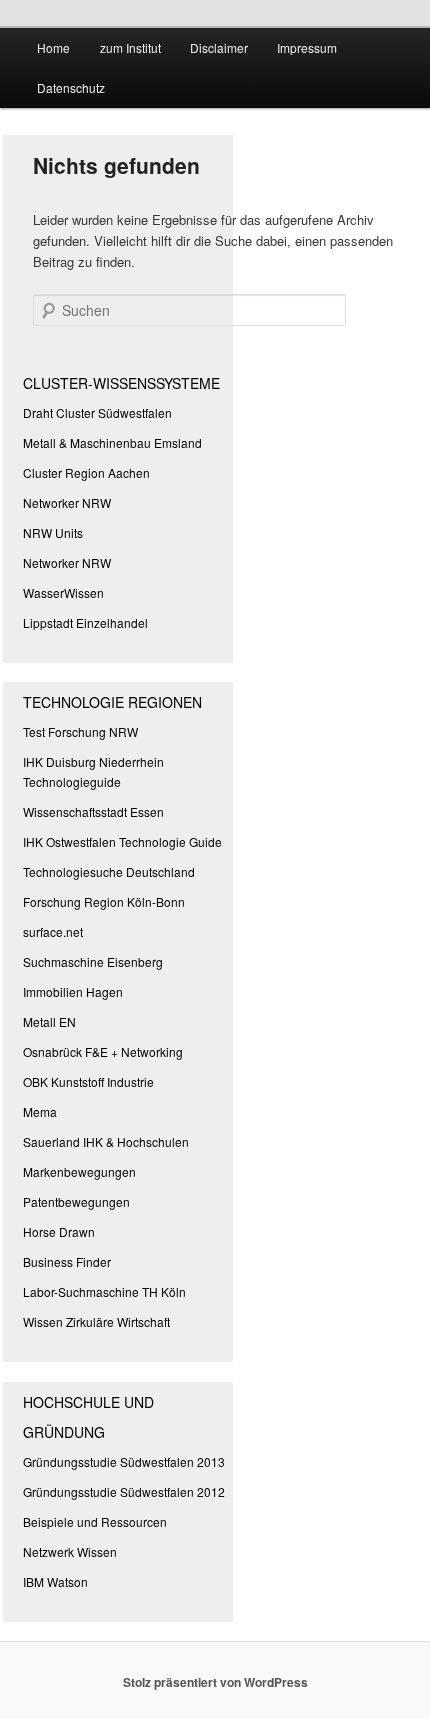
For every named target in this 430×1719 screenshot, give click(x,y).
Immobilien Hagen (73, 991)
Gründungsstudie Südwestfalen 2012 (124, 1491)
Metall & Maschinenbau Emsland (112, 442)
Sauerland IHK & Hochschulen (106, 1141)
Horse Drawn (59, 1231)
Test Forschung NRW (80, 731)
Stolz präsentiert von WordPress (215, 1682)
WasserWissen (63, 592)
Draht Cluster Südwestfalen (97, 412)
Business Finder (67, 1261)
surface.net (53, 931)
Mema (40, 1111)
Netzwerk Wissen (70, 1551)
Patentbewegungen (76, 1201)
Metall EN (49, 1021)
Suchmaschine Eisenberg (93, 961)
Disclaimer (219, 47)
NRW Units (53, 532)
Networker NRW (67, 502)
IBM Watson (55, 1581)
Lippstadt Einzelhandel (85, 622)
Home (53, 47)
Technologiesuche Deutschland (109, 871)
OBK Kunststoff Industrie (88, 1081)
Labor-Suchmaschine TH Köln (104, 1291)
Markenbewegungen (79, 1171)
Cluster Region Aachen (86, 472)
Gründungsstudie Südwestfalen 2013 (124, 1461)
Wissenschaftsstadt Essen (93, 811)
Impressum (307, 47)
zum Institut (130, 47)
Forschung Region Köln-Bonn (104, 901)
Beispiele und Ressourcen (95, 1521)
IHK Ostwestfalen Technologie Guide (122, 841)
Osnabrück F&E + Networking (103, 1051)
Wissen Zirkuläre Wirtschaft (96, 1321)
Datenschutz (71, 87)
